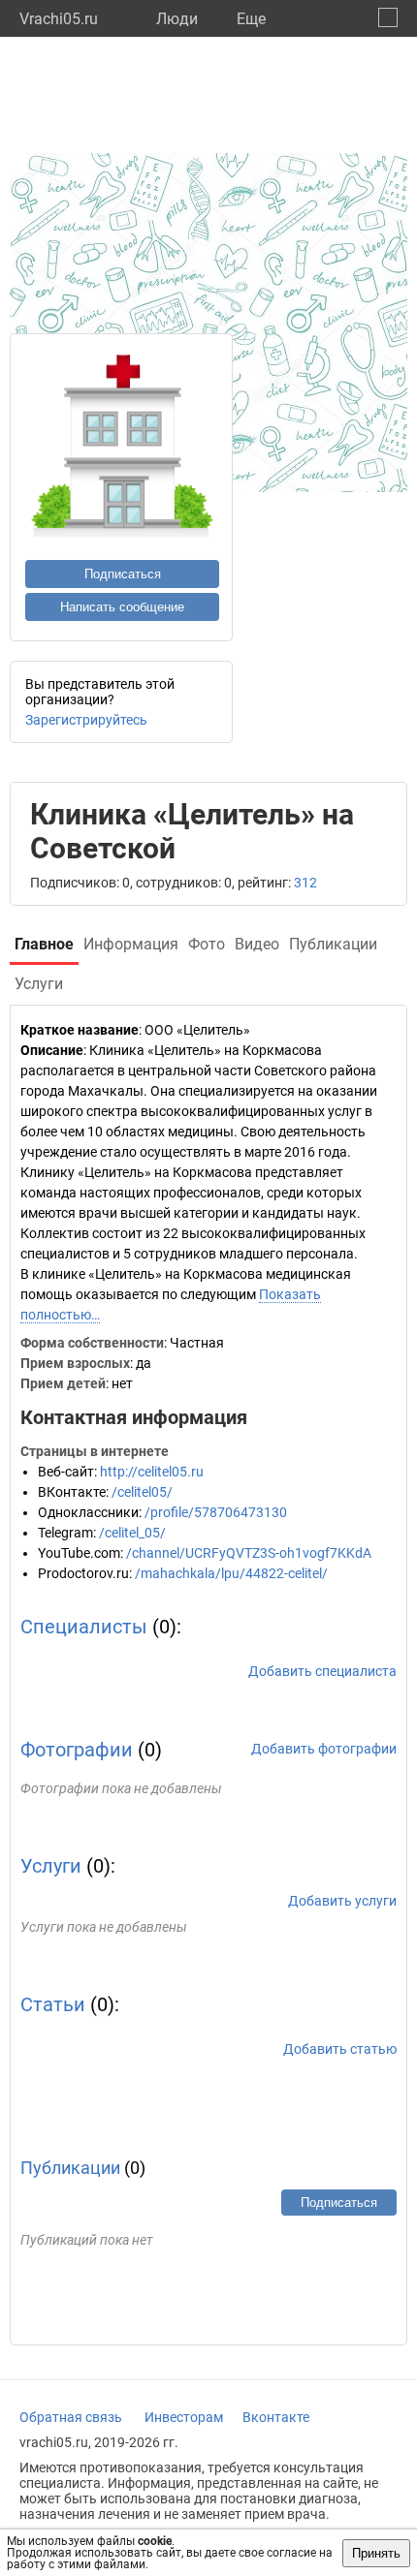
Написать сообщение (122, 607)
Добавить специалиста (322, 1671)
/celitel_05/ (132, 1533)
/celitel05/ (142, 1492)
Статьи (53, 2004)
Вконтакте (276, 2417)
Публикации (70, 2168)
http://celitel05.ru (152, 1472)
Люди (177, 19)
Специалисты (84, 1627)
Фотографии (77, 1750)
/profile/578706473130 (216, 1512)
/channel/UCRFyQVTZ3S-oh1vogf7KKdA (249, 1553)
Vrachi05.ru (59, 19)
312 (305, 883)
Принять (376, 2553)
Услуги (51, 1866)
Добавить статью (340, 2049)
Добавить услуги (342, 1901)
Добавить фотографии (324, 1749)
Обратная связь (71, 2417)
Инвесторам (184, 2417)
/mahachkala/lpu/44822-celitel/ (231, 1573)
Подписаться (123, 574)
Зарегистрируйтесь (86, 720)
